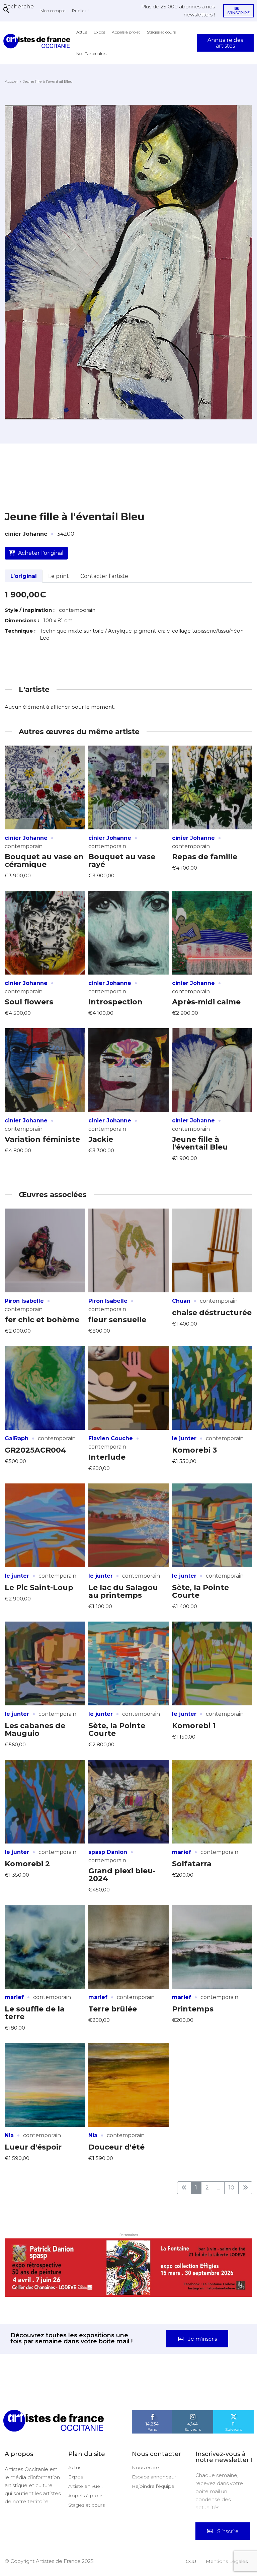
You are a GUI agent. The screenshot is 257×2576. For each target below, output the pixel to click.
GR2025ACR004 (35, 1450)
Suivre (193, 2385)
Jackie (101, 1139)
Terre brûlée (113, 2009)
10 (231, 2188)
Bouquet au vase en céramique (44, 861)
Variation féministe (42, 1139)
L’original (24, 576)
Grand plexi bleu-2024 (122, 1875)
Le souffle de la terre (35, 2013)
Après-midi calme (206, 1002)
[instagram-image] (16, 2366)
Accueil (12, 81)
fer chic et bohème (42, 1320)
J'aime (152, 2385)
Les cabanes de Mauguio (35, 1730)
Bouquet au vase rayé (122, 861)
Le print (59, 576)
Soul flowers (29, 1002)
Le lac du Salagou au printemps (123, 1591)
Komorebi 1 (194, 1726)
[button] (19, 6)
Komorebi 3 (194, 1450)
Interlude (107, 1457)
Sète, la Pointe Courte (200, 1591)
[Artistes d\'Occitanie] (38, 41)
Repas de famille (205, 857)
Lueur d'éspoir (33, 2147)
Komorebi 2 (27, 1864)
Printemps (193, 2009)
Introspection (115, 1002)
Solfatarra (192, 1864)
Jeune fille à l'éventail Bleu (200, 1143)
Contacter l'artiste (104, 576)
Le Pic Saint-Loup (39, 1588)
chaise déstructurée (212, 1313)
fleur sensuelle (117, 1320)
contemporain (24, 846)
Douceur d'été (116, 2147)
